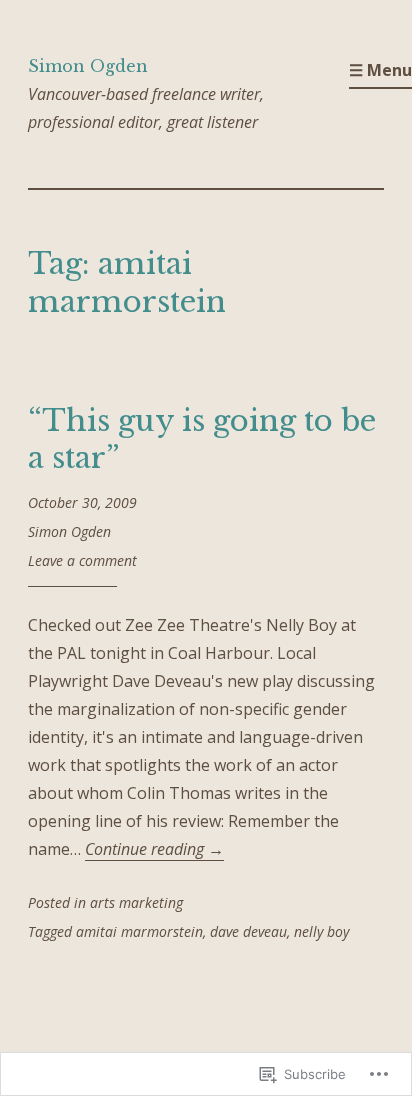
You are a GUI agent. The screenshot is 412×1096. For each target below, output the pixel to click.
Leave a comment (82, 560)
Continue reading (154, 849)
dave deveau (248, 931)
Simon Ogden (88, 66)
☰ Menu (380, 70)
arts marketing (136, 902)
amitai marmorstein (139, 931)
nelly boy (321, 931)
